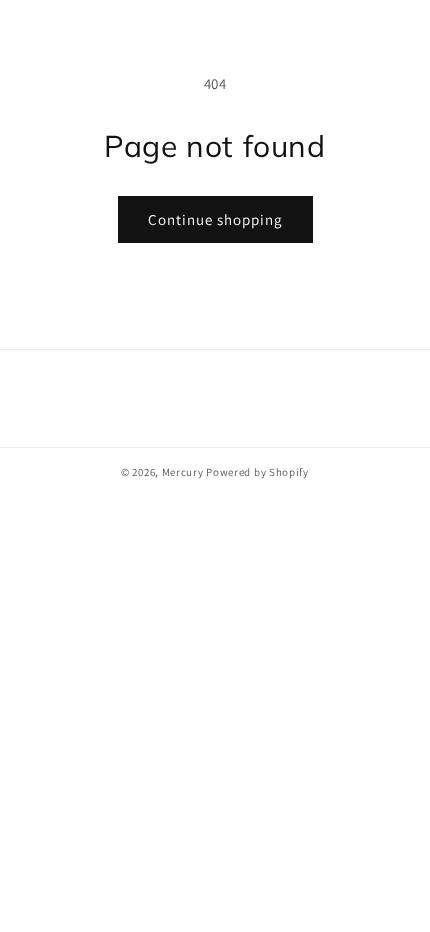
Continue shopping (215, 219)
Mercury (183, 472)
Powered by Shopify (257, 472)
